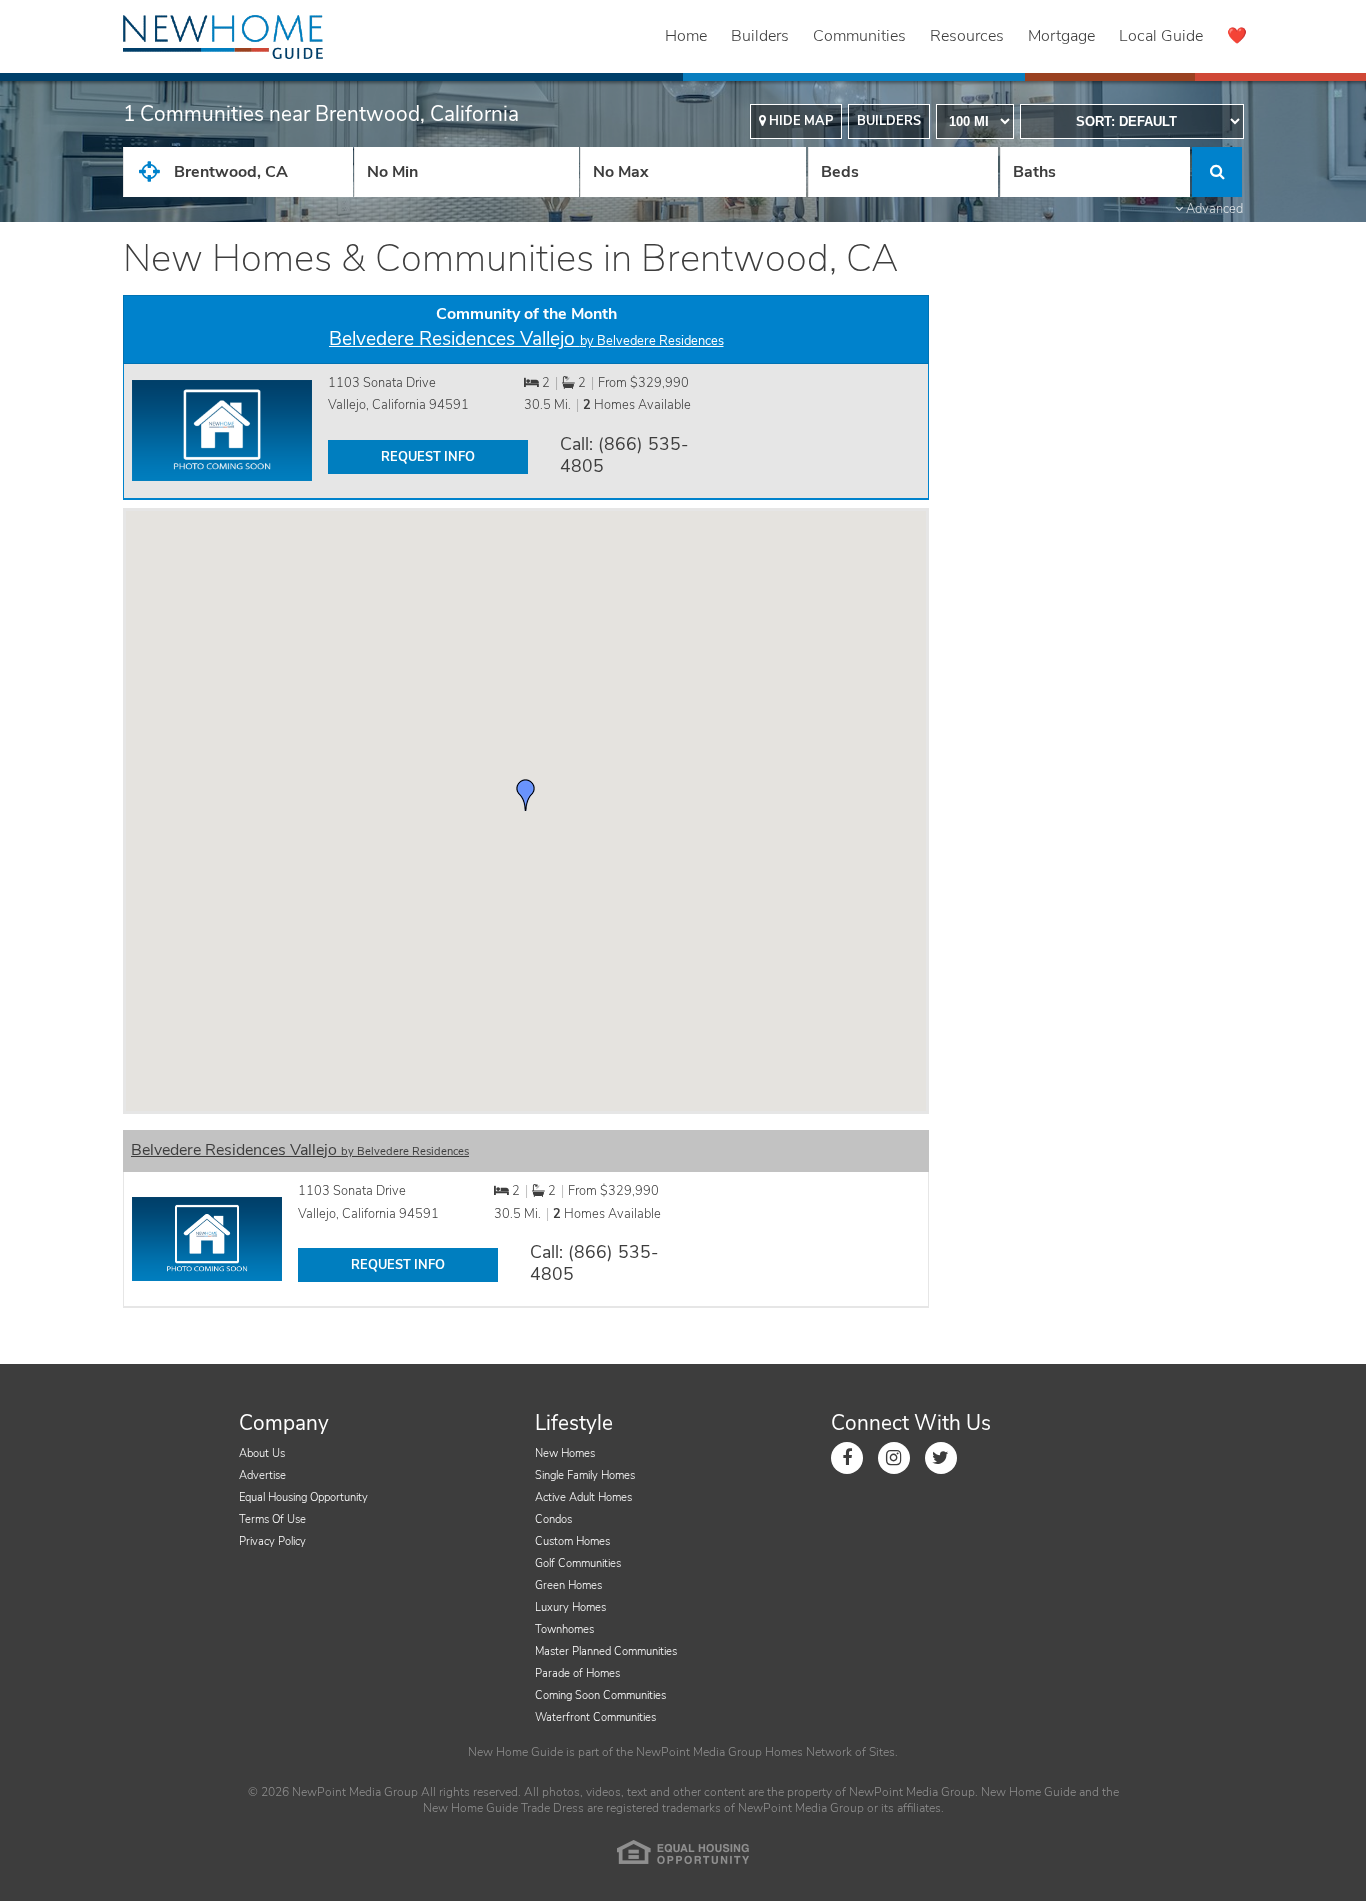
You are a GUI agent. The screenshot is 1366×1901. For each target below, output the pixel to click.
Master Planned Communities (606, 1651)
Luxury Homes (570, 1607)
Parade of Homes (577, 1673)
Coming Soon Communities (600, 1695)
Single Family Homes (585, 1475)
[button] (526, 795)
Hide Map (799, 121)
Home (686, 36)
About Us (262, 1453)
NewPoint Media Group (699, 1752)
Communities (859, 36)
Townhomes (564, 1629)
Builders (760, 36)
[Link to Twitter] (941, 1458)
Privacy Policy (272, 1541)
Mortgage (1061, 36)
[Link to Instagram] (894, 1458)
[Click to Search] (1217, 172)
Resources (967, 36)
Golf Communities (578, 1563)
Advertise (262, 1475)
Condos (553, 1519)
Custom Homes (572, 1541)
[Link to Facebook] (847, 1458)
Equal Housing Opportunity (303, 1497)
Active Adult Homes (583, 1497)
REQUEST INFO (428, 457)
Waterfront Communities (595, 1717)
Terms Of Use (272, 1519)
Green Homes (568, 1585)
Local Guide (1161, 36)
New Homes (565, 1453)
